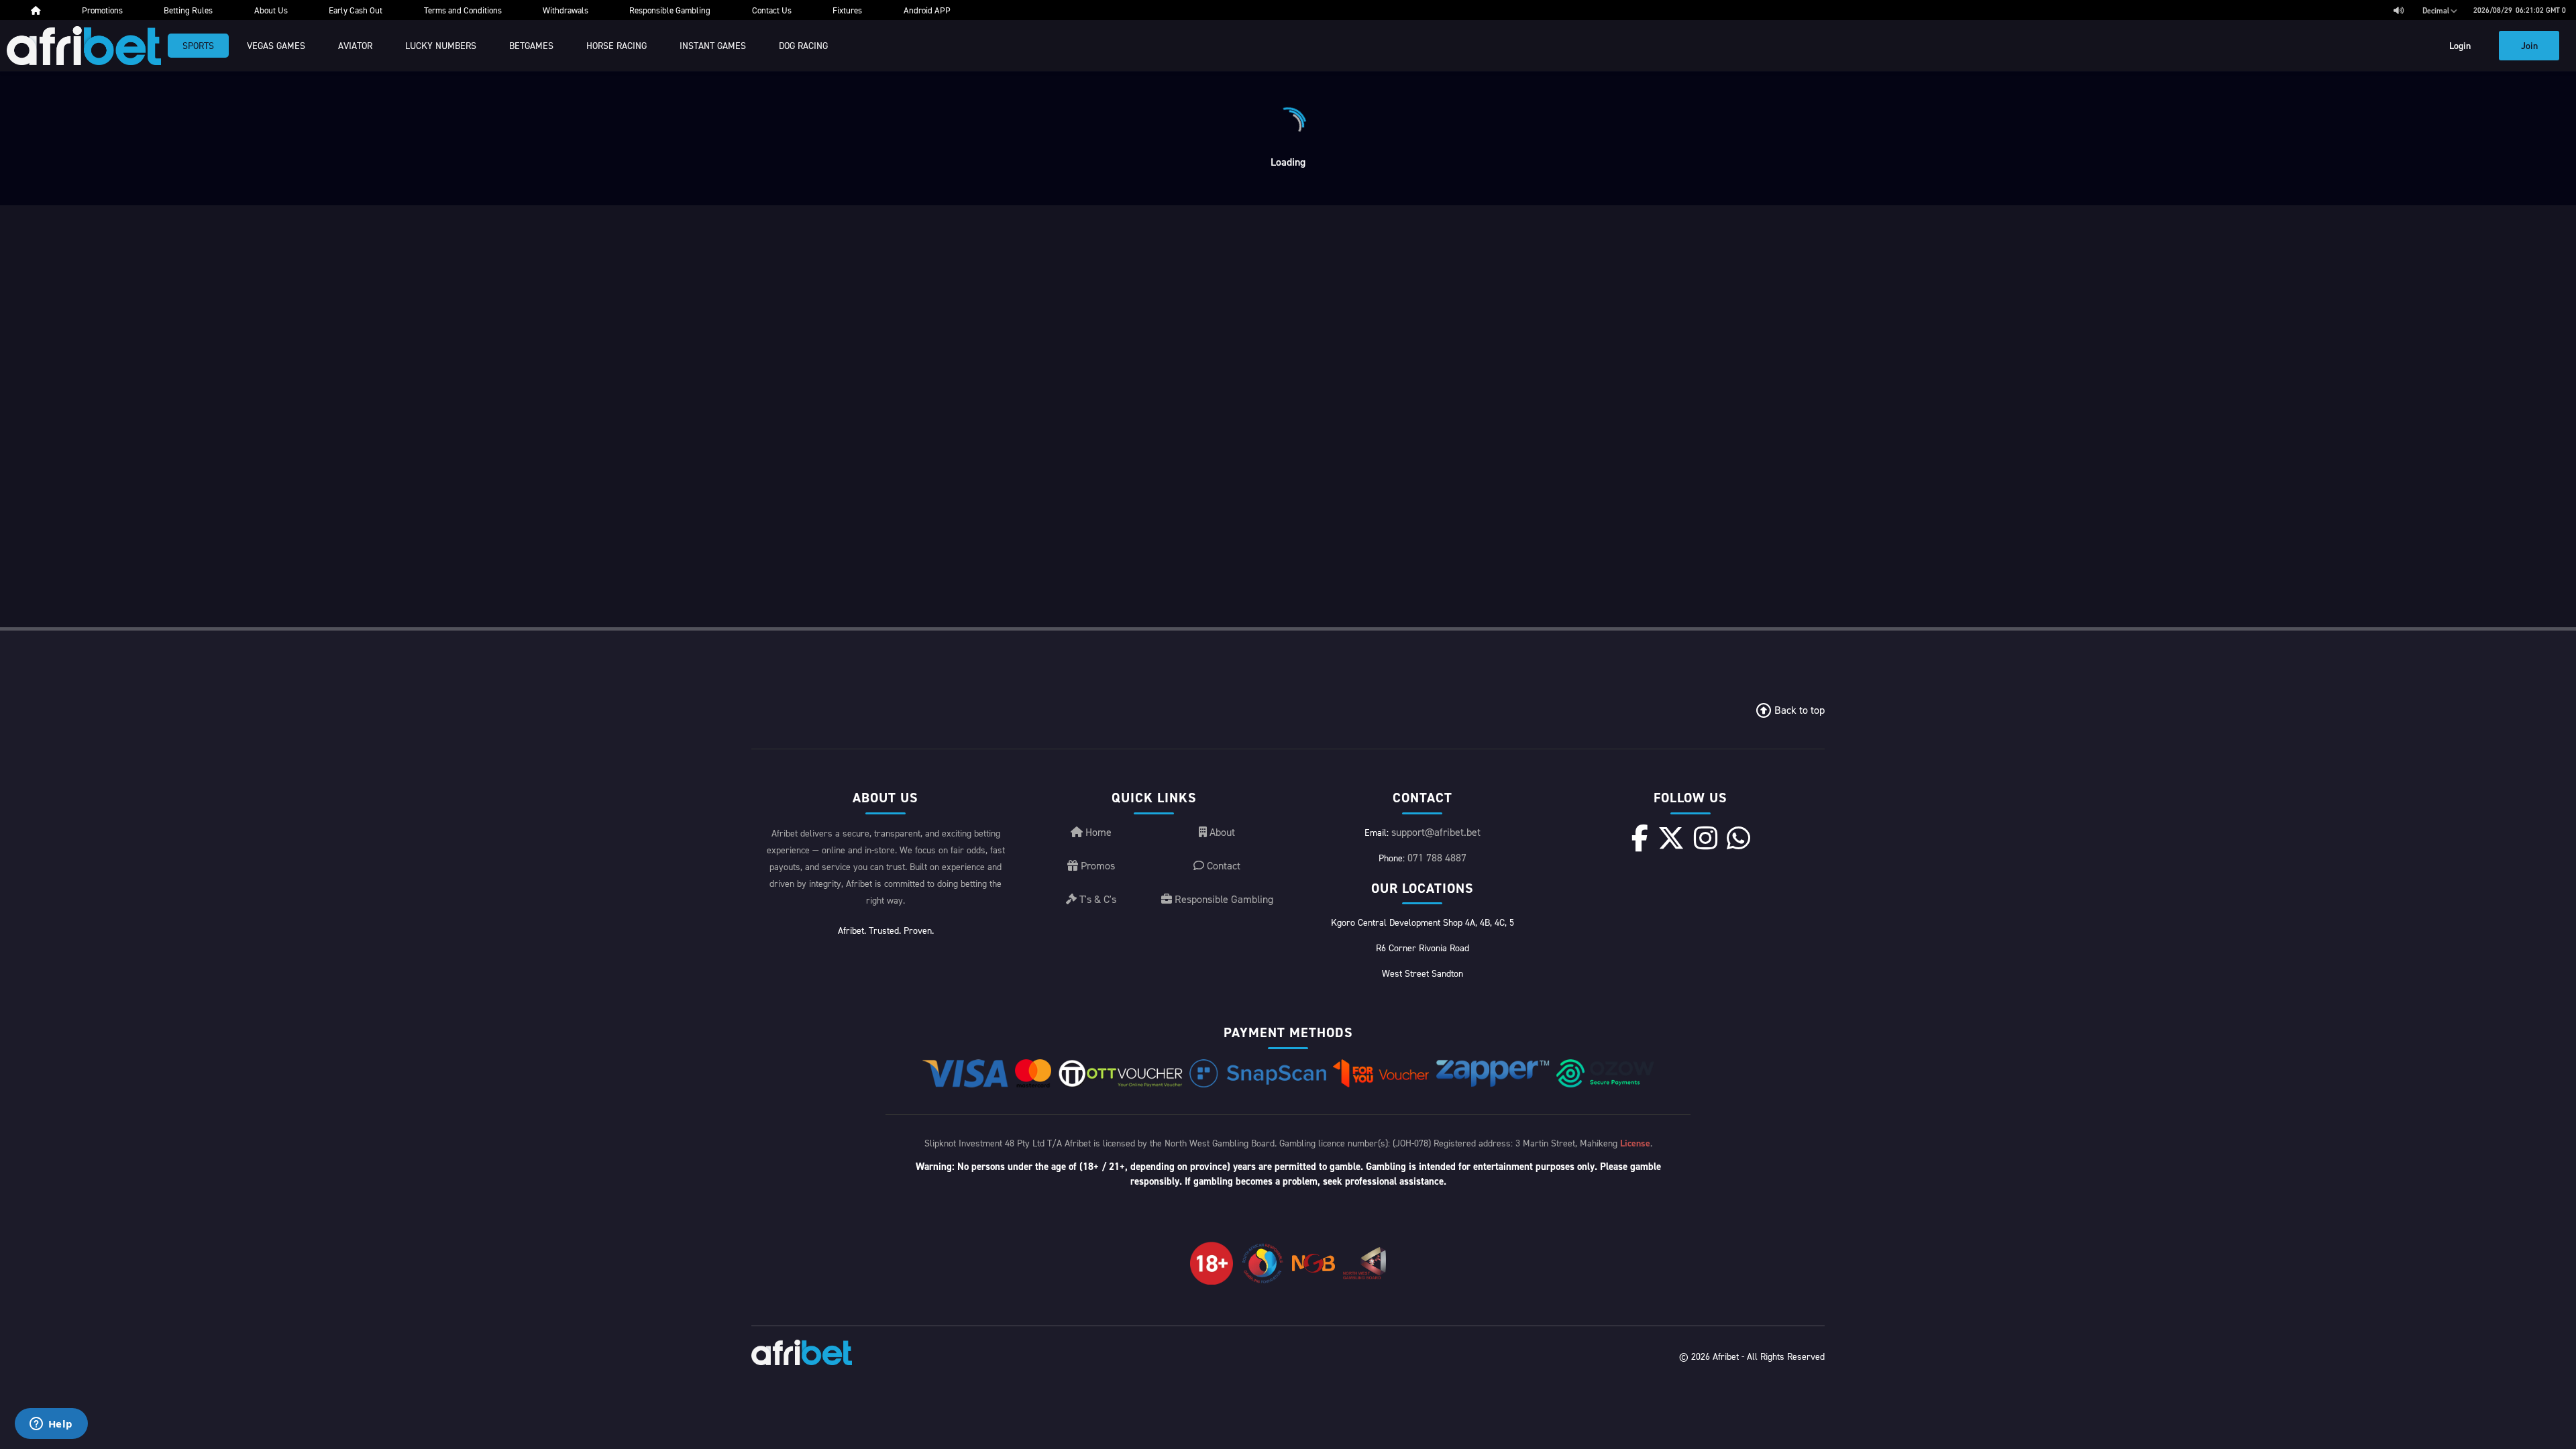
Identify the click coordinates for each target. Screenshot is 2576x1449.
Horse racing (616, 45)
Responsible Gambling (1223, 899)
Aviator (355, 45)
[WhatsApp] (1738, 838)
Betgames (531, 45)
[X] (1671, 838)
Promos (1096, 865)
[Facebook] (1640, 838)
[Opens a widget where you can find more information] (51, 1425)
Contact (1222, 865)
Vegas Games (276, 45)
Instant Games (713, 45)
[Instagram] (1706, 838)
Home (1097, 832)
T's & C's (1096, 899)
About (1221, 832)
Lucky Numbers (441, 45)
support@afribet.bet (1436, 832)
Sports (198, 45)
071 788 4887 (1437, 857)
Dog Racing (803, 45)
